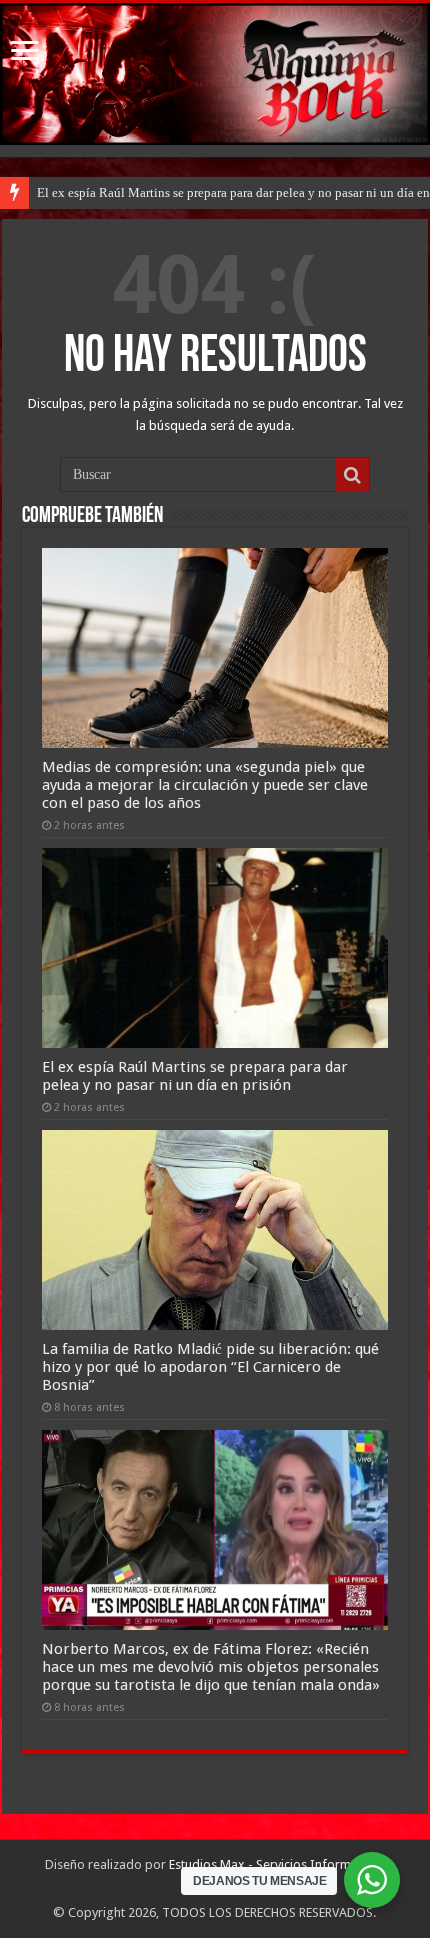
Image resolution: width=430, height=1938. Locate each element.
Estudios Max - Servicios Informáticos (277, 1864)
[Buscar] (352, 475)
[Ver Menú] (25, 52)
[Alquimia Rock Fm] (215, 74)
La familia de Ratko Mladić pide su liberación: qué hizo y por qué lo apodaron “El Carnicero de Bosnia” (210, 1367)
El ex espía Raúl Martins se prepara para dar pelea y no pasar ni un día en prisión (195, 1076)
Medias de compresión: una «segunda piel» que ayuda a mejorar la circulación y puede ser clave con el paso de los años (205, 785)
